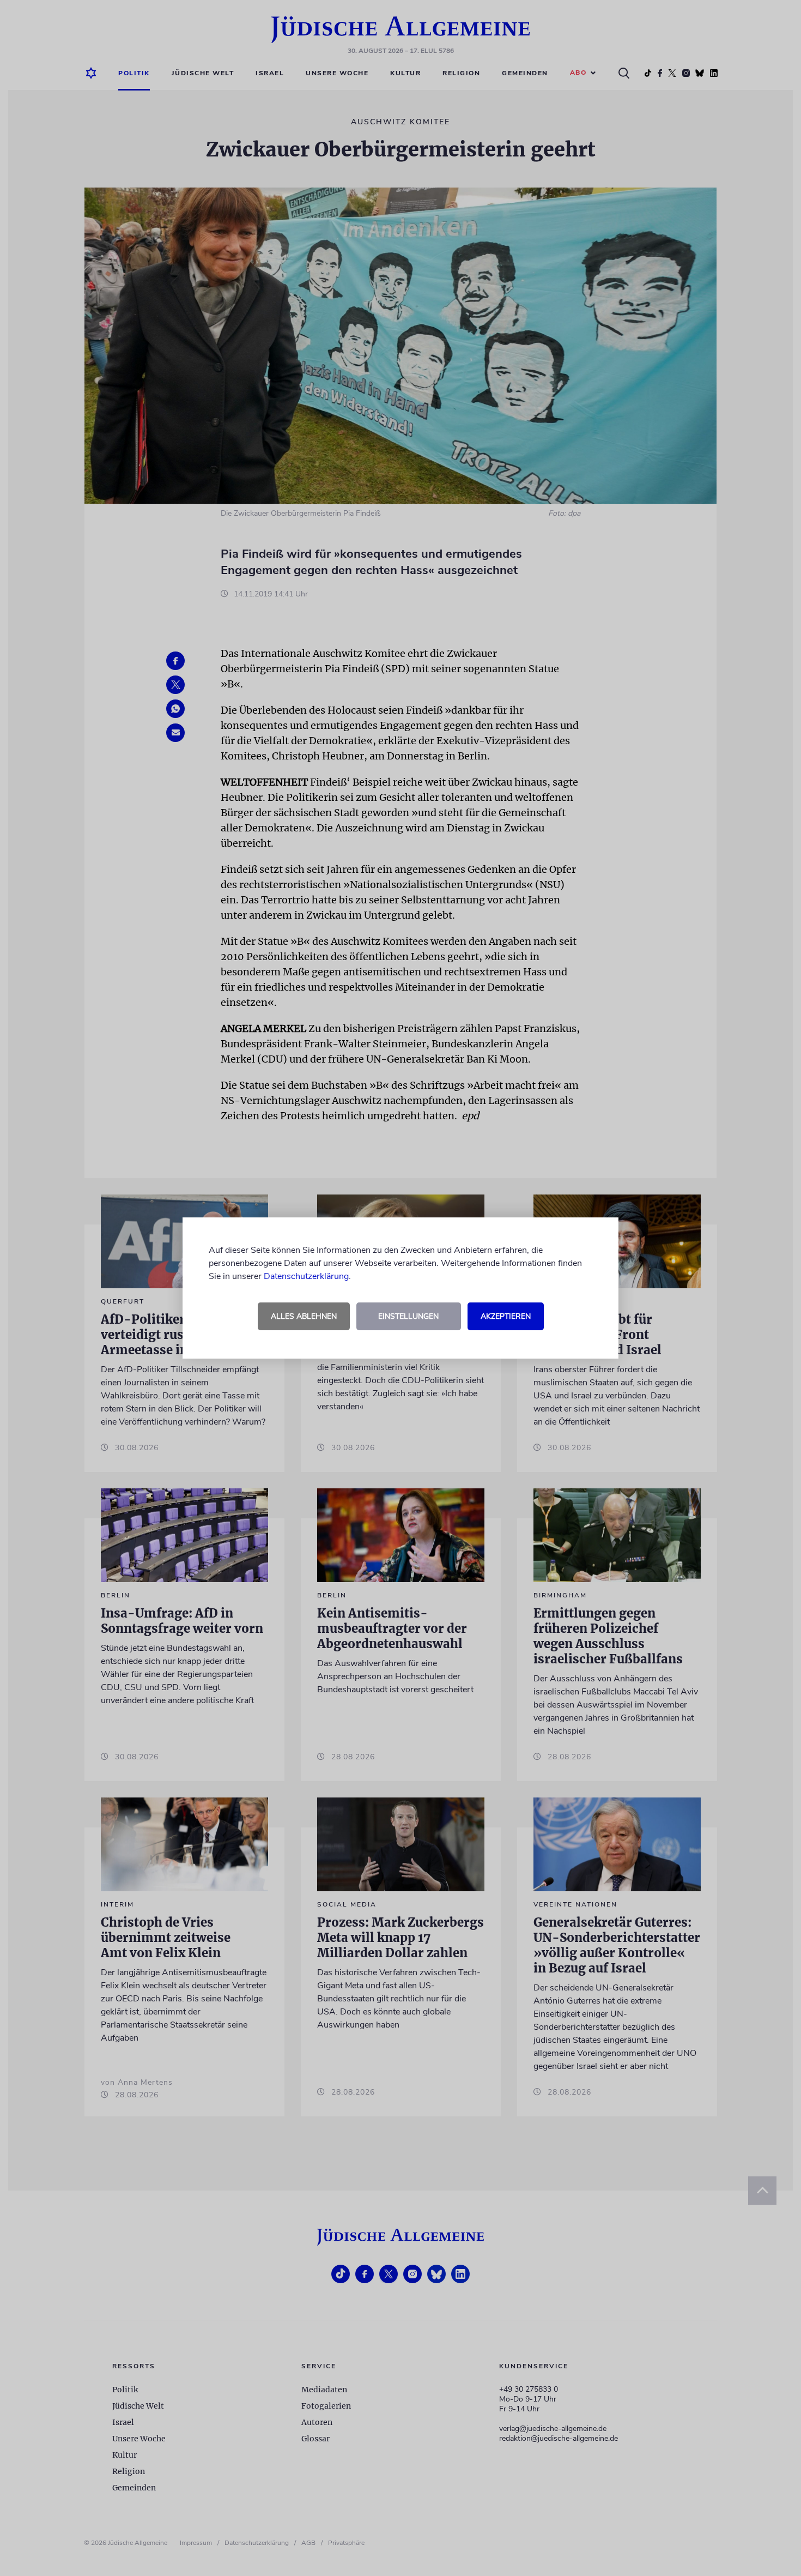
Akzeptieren (506, 1316)
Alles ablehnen (304, 1316)
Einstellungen (408, 1316)
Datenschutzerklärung (306, 1276)
